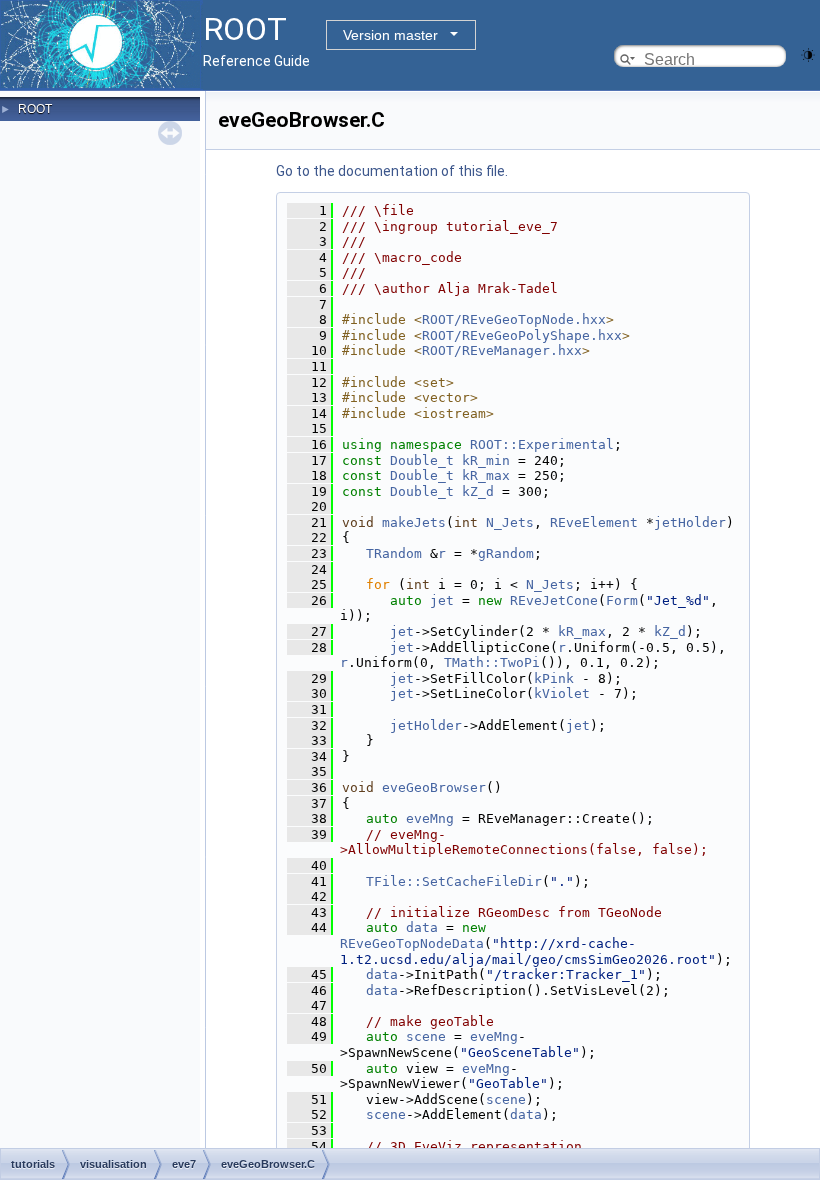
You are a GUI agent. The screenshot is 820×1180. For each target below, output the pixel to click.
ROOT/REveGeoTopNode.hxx (514, 319)
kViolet (562, 693)
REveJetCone (554, 600)
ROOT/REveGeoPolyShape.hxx (522, 335)
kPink (554, 678)
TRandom (394, 553)
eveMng (430, 818)
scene (426, 1036)
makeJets (414, 522)
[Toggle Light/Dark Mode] (808, 53)
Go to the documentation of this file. (392, 171)
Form (622, 600)
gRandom (506, 553)
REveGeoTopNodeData (412, 943)
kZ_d (478, 491)
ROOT (35, 109)
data (422, 927)
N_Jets (510, 522)
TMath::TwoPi (492, 662)
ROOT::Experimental (542, 444)
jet (442, 600)
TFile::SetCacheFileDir (454, 881)
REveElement (594, 522)
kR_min (486, 460)
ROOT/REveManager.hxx (502, 350)
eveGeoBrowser (434, 787)
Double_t (422, 460)
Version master (390, 35)
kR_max (486, 475)
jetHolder (690, 522)
